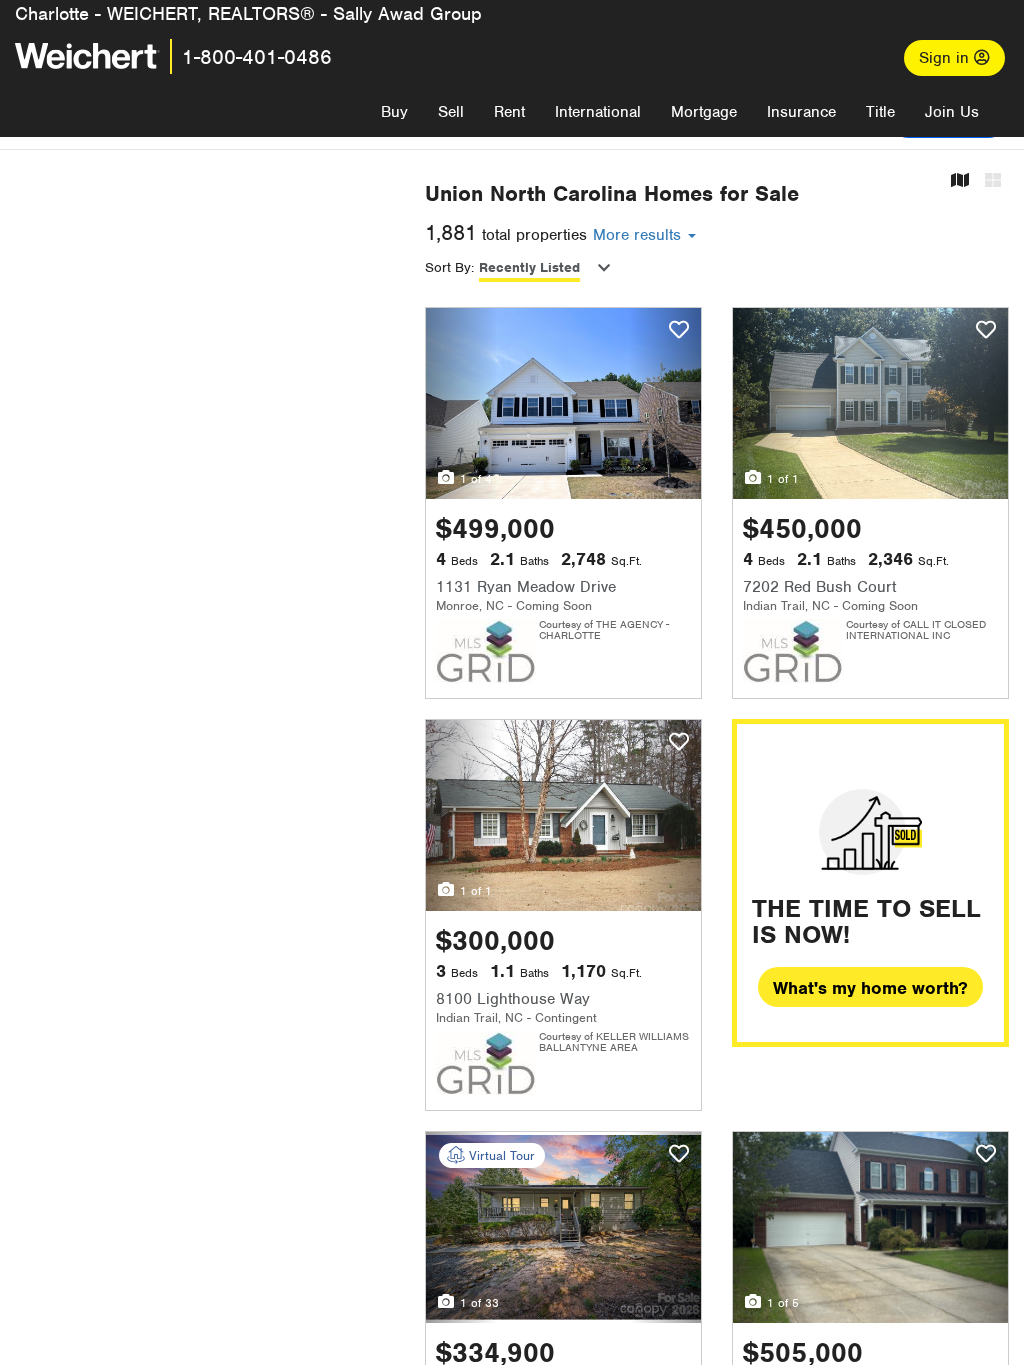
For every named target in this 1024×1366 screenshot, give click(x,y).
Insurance (801, 112)
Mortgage (704, 112)
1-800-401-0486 (257, 57)
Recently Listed (529, 267)
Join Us (952, 112)
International (598, 112)
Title (880, 112)
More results (639, 235)
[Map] (960, 181)
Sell (451, 112)
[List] (993, 181)
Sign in (946, 58)
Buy (394, 112)
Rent (509, 112)
